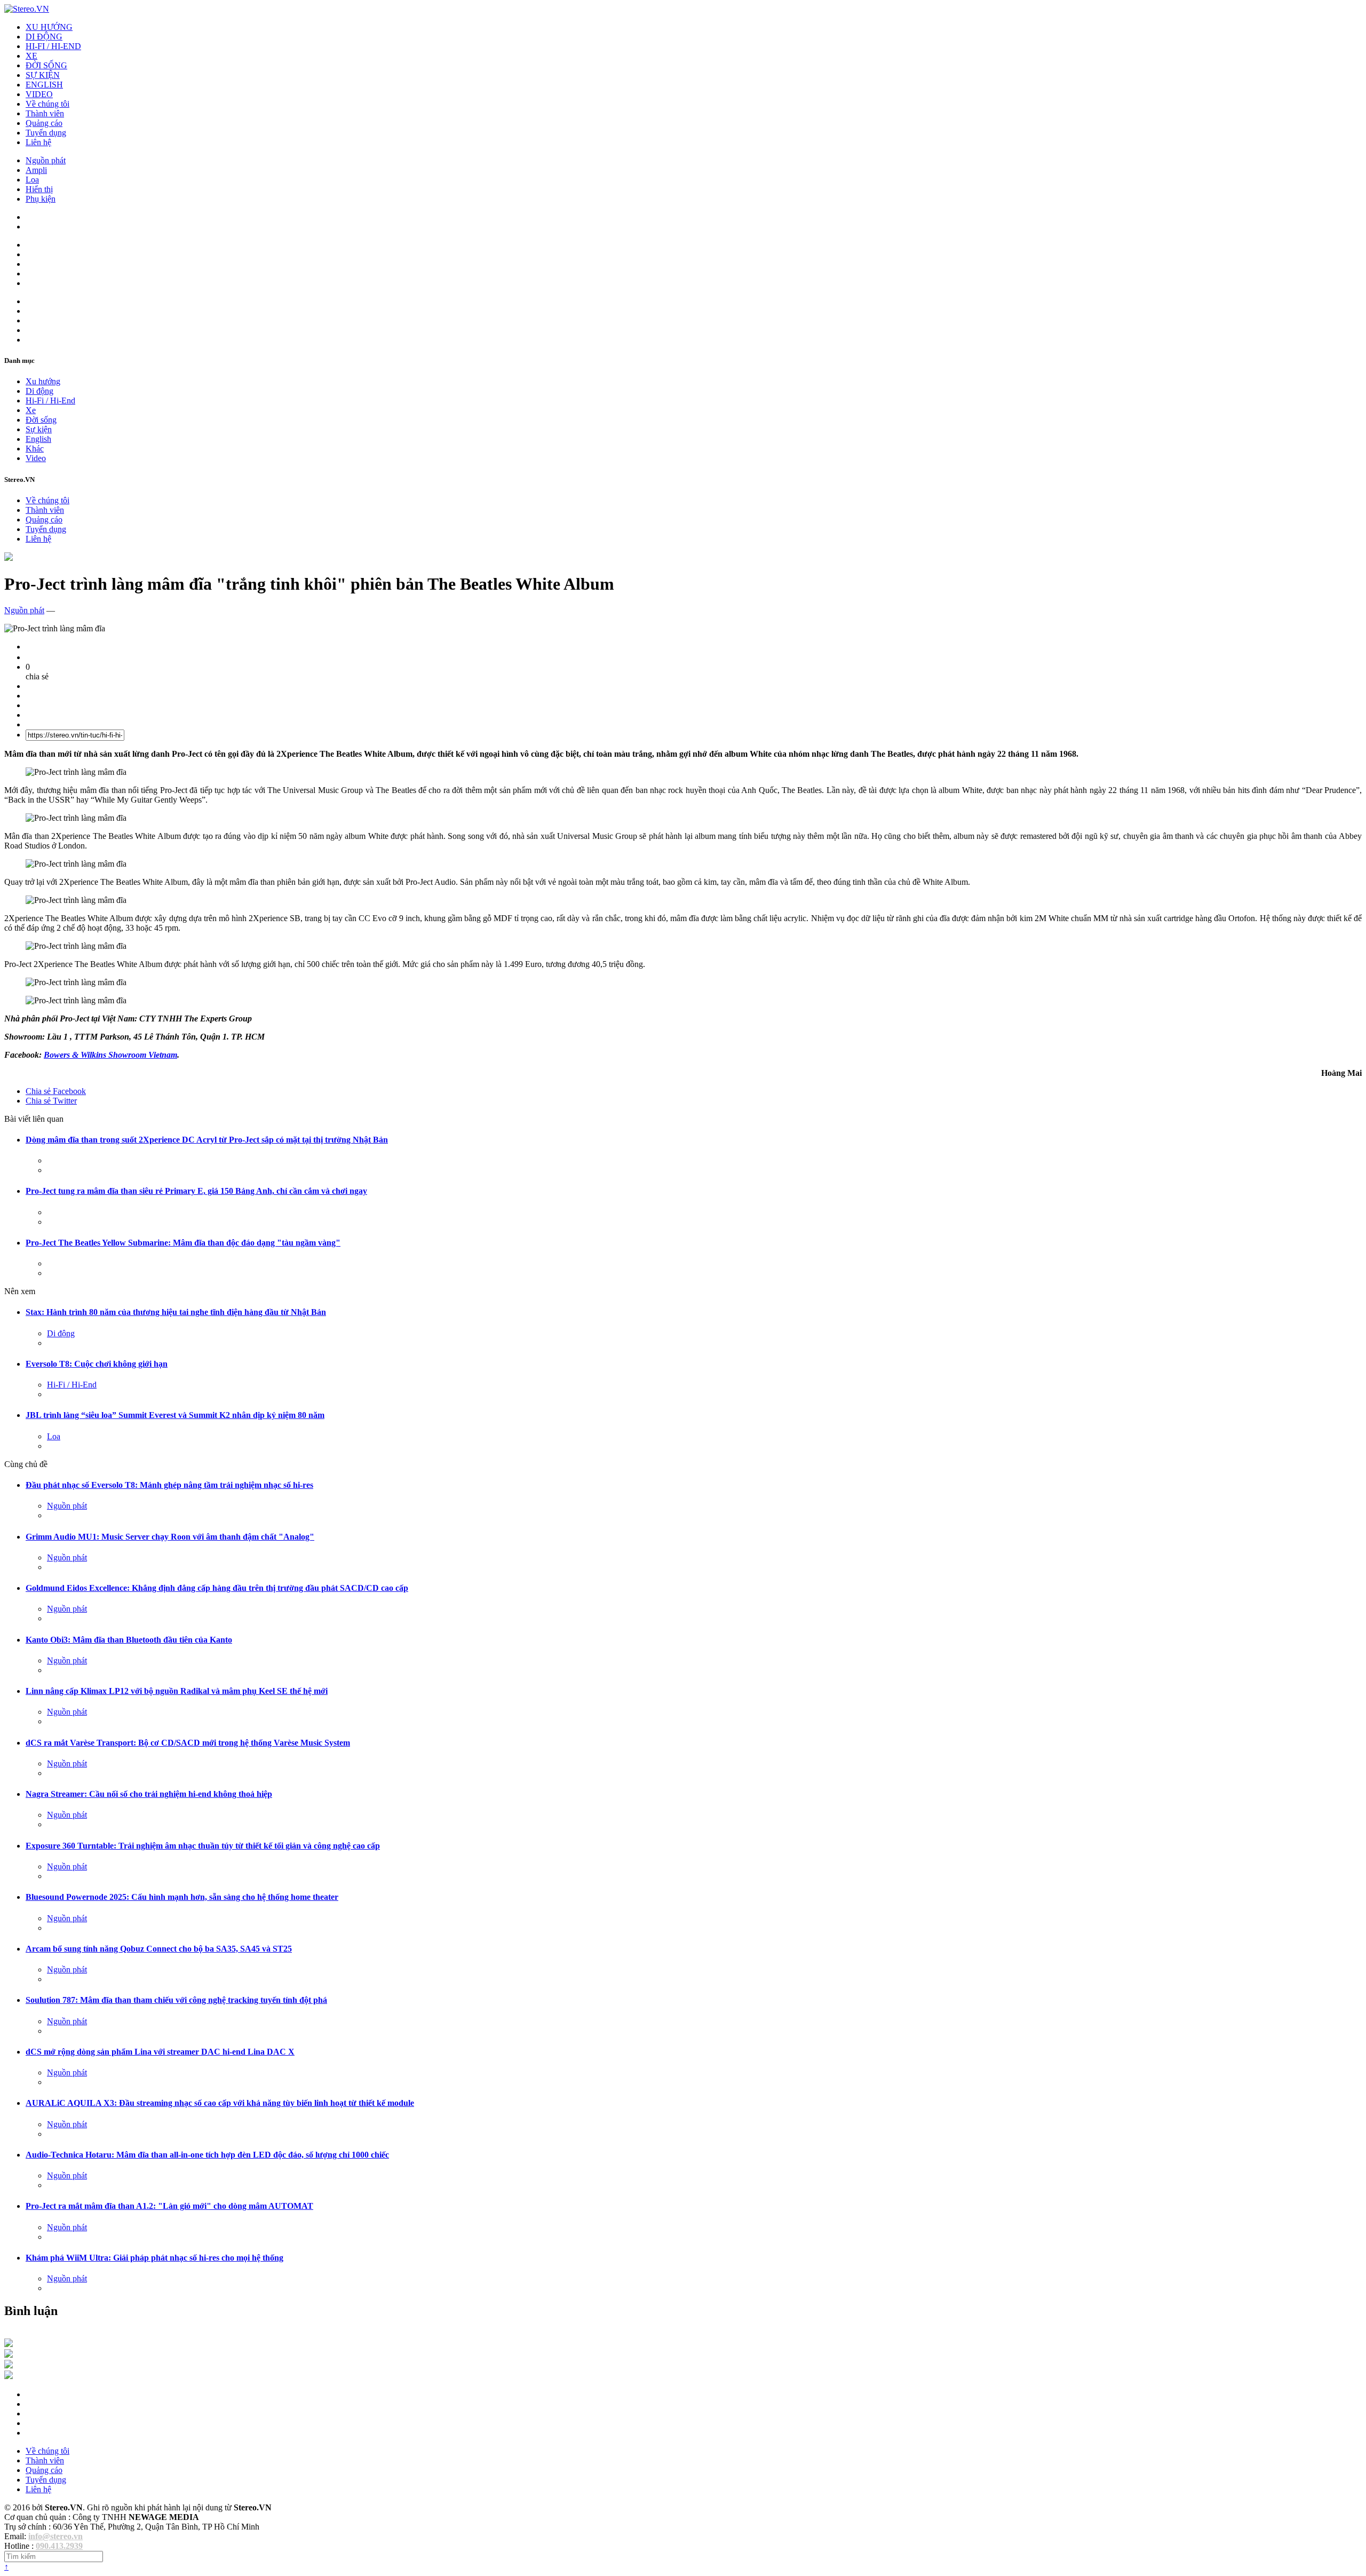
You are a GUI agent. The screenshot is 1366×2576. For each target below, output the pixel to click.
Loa (32, 180)
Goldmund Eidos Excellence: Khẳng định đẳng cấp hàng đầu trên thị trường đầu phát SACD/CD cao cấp (217, 1588)
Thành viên (45, 113)
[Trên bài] (9, 558)
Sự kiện (39, 429)
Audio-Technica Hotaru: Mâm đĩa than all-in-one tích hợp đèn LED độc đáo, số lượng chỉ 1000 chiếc (207, 2155)
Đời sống (41, 420)
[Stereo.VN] (27, 9)
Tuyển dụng (46, 133)
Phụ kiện (41, 199)
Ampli (36, 170)
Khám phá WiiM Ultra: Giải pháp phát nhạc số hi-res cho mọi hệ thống (154, 2258)
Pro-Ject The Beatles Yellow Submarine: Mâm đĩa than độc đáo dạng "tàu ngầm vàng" (183, 1243)
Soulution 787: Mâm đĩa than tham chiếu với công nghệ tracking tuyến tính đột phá (176, 2000)
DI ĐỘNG (44, 37)
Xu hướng (43, 381)
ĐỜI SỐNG (46, 65)
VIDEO (39, 94)
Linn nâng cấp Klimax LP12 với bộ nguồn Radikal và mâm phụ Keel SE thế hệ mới (177, 1691)
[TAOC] (9, 2376)
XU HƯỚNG (49, 27)
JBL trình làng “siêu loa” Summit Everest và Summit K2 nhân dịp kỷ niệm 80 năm (175, 1415)
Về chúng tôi (47, 104)
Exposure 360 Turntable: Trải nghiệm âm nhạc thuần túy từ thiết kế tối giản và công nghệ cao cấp (203, 1846)
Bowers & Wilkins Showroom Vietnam (110, 1055)
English (38, 439)
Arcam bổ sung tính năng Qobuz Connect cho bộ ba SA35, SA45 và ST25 (159, 1949)
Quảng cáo (44, 123)
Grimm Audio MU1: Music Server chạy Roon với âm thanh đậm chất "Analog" (170, 1537)
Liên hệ (38, 142)
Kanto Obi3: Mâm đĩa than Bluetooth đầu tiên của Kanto (129, 1640)
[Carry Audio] (9, 2355)
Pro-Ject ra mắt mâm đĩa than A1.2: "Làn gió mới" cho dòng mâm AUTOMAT (169, 2206)
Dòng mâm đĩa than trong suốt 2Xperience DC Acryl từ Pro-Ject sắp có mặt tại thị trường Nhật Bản (207, 1140)
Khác (35, 449)
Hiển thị (39, 189)
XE (31, 56)
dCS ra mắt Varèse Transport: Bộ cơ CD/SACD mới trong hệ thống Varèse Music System (188, 1743)
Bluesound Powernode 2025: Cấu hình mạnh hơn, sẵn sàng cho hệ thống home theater (182, 1897)
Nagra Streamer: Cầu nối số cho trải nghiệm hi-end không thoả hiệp (149, 1794)
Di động (39, 391)
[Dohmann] (9, 2344)
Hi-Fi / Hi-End (50, 401)
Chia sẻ (56, 1091)
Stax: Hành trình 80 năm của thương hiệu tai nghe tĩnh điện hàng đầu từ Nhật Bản (176, 1312)
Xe (31, 410)
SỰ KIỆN (43, 75)
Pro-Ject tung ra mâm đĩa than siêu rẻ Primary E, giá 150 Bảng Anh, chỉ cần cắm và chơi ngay (196, 1191)
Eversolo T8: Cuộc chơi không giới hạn (97, 1364)
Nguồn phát (46, 160)
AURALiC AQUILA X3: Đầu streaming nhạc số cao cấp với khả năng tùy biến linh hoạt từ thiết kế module (220, 2103)
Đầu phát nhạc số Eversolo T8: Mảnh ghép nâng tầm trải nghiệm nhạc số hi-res (169, 1485)
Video (36, 458)
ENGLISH (44, 85)
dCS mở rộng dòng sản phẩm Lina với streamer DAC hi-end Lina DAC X (160, 2052)
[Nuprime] (9, 2365)
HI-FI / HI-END (53, 46)
